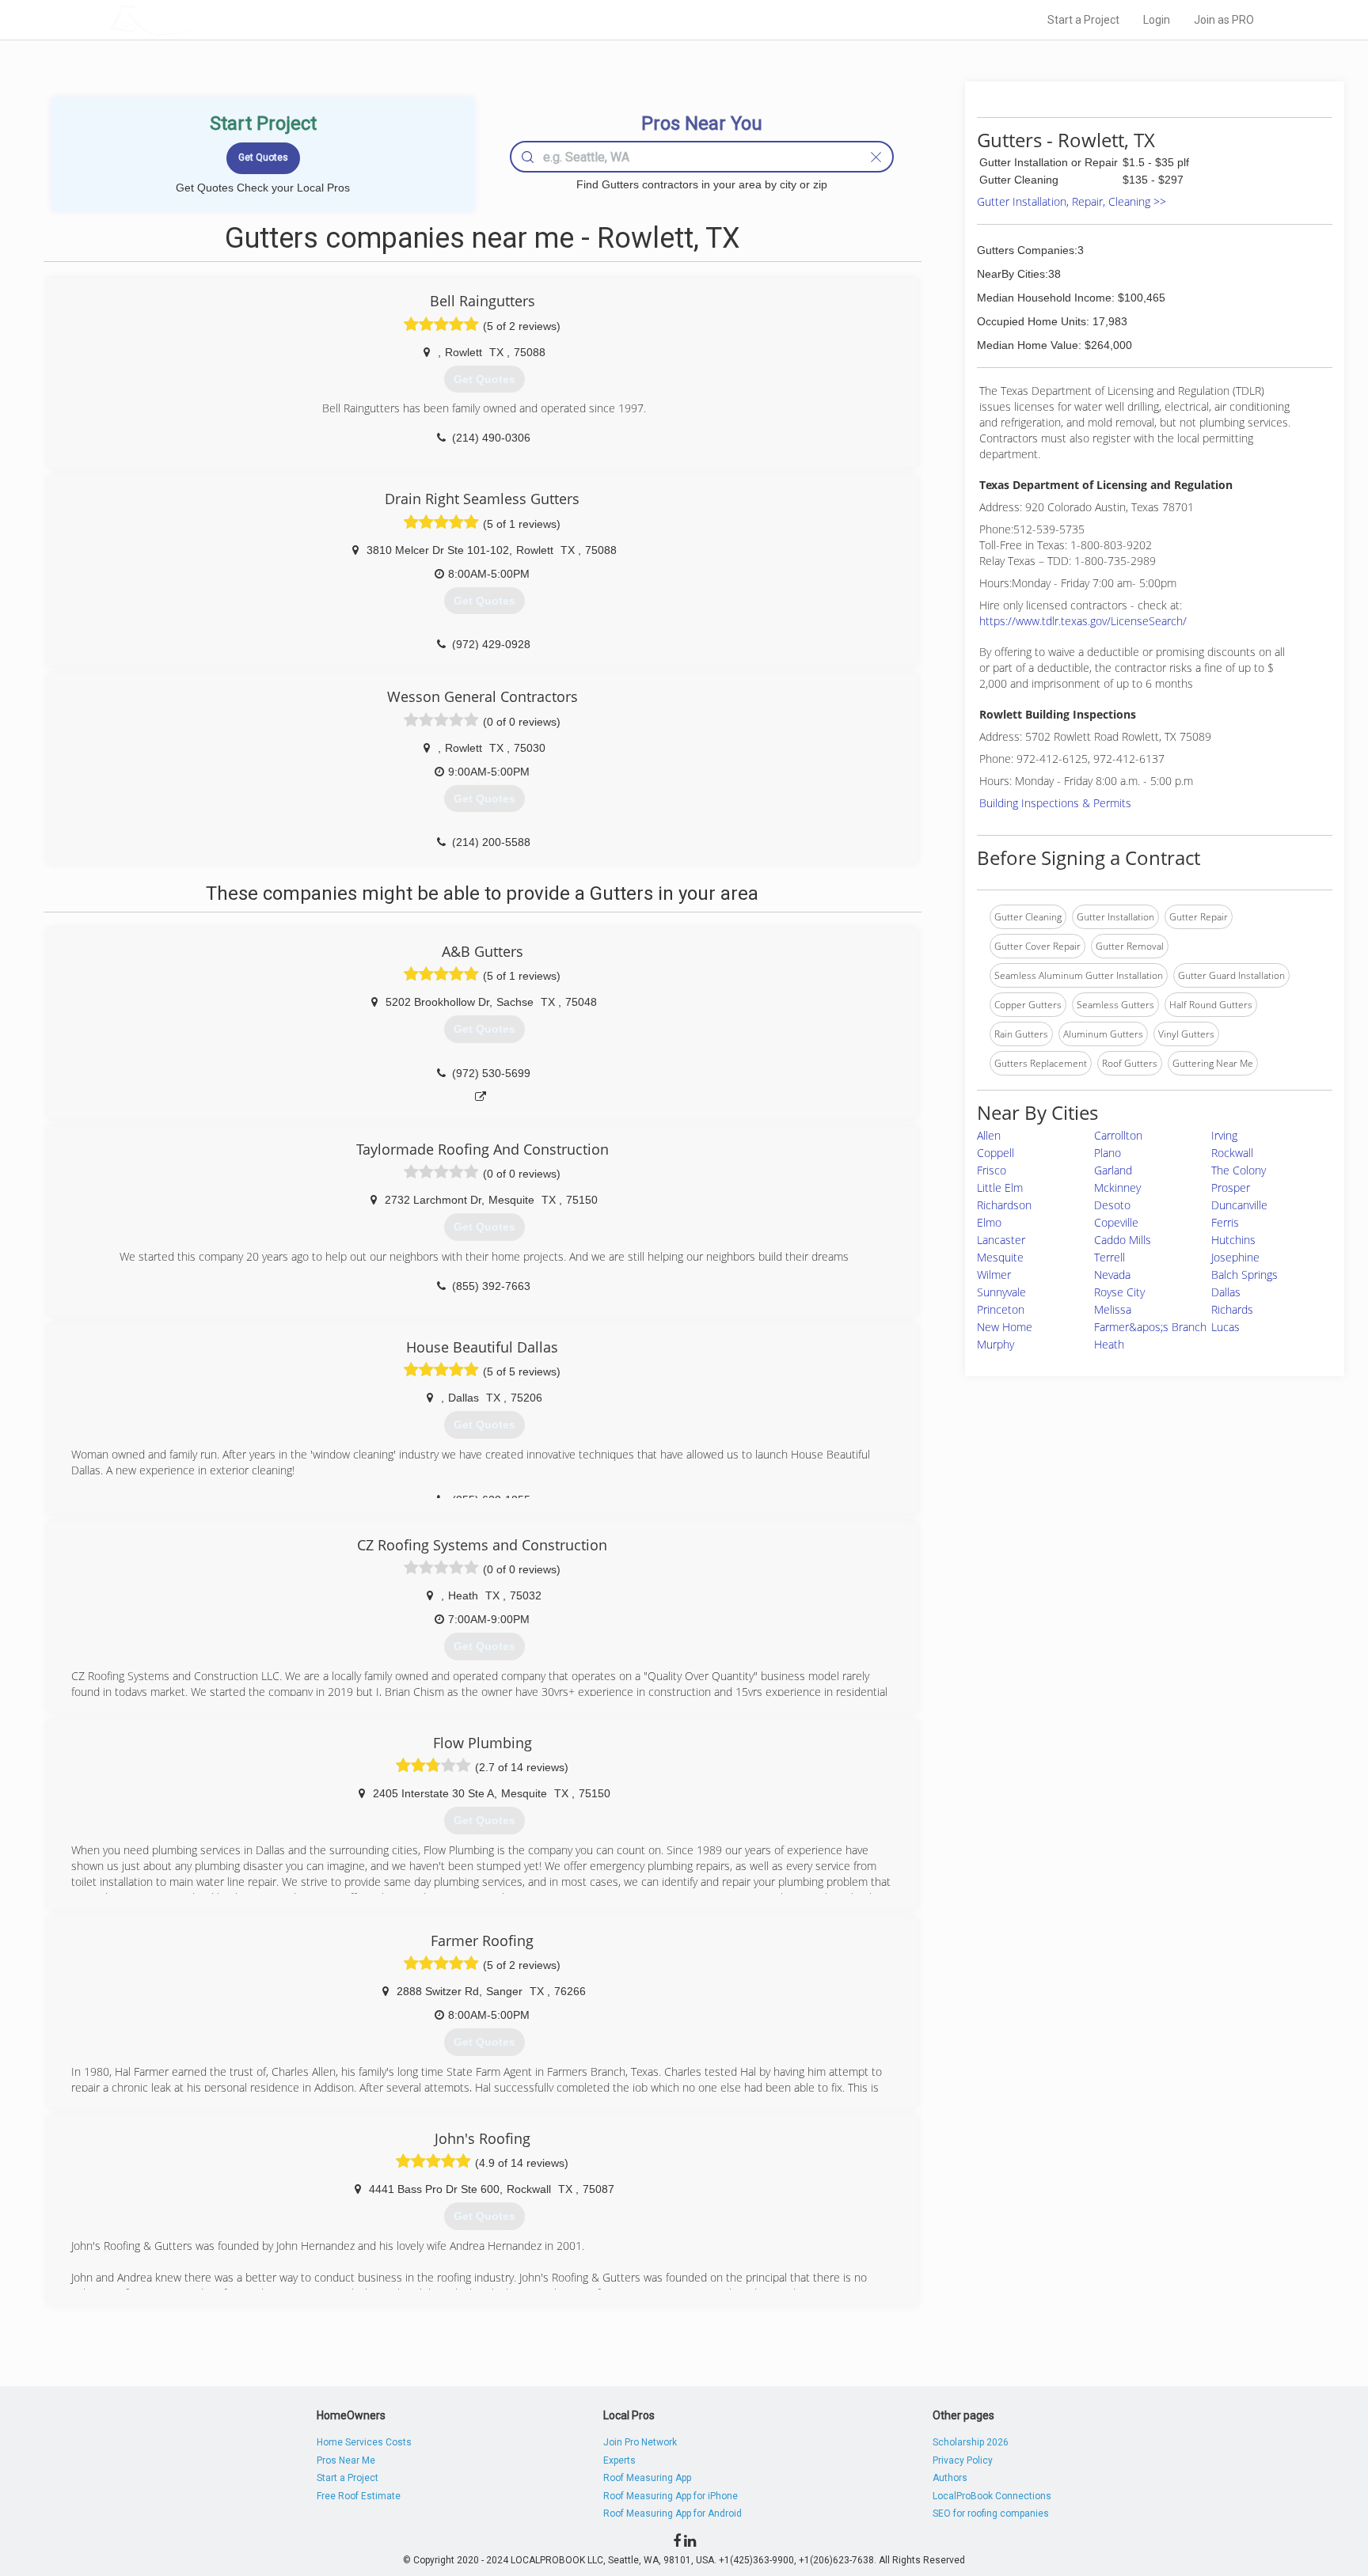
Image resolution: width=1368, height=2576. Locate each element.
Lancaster (1001, 1240)
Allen (989, 1135)
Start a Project (1083, 20)
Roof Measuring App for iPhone (671, 2496)
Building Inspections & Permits (1055, 803)
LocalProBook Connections (992, 2496)
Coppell (996, 1153)
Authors (950, 2478)
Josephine (1235, 1257)
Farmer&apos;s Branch (1150, 1327)
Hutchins (1233, 1240)
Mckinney (1117, 1187)
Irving (1224, 1135)
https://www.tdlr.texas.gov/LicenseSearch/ (1083, 621)
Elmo (989, 1222)
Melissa (1113, 1309)
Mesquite (1000, 1257)
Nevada (1112, 1275)
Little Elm (1000, 1187)
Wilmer (994, 1275)
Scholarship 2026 (971, 2442)
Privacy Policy (963, 2460)
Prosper (1231, 1187)
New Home (1005, 1327)
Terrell (1110, 1257)
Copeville (1116, 1222)
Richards (1232, 1309)
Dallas (1226, 1292)
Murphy (996, 1344)
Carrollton (1118, 1135)
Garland (1113, 1170)
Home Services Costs (364, 2442)
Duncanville (1239, 1205)
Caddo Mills (1123, 1240)
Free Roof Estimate (359, 2496)
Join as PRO (1224, 20)
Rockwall (1232, 1153)
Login (1157, 20)
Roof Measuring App (647, 2478)
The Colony (1239, 1170)
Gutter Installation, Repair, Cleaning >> (1072, 201)
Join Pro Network (640, 2442)
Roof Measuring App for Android (673, 2513)
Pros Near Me (346, 2460)
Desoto (1112, 1205)
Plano (1108, 1153)
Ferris (1225, 1222)
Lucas (1225, 1327)
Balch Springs (1244, 1275)
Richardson (1004, 1205)
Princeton (1001, 1309)
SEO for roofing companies (991, 2513)
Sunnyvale (1001, 1292)
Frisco (992, 1170)
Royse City (1119, 1292)
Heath (1109, 1344)
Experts (619, 2460)
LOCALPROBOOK (202, 19)
